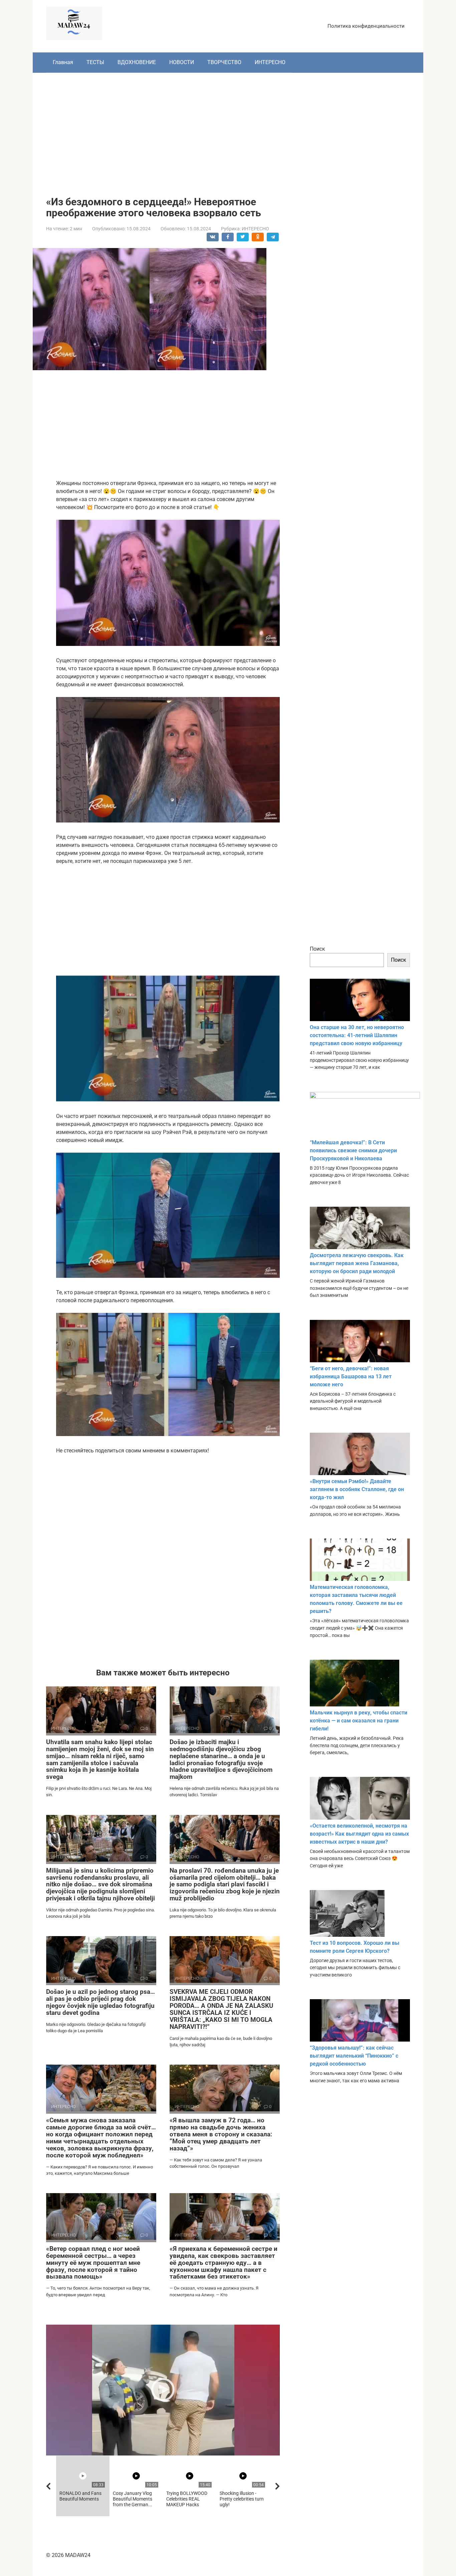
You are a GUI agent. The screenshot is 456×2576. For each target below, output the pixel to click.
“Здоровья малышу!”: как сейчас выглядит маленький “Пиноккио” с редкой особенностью (354, 2056)
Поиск (317, 949)
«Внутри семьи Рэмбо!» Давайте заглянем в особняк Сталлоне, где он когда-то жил (357, 1489)
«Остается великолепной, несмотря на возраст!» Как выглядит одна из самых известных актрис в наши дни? (359, 1834)
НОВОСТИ (182, 62)
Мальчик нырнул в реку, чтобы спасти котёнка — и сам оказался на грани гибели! (359, 1721)
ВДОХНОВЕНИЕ (137, 62)
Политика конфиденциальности (366, 26)
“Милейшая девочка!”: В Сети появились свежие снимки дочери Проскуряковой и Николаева (353, 1150)
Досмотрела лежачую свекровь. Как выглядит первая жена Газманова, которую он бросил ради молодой (357, 1263)
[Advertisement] (228, 130)
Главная (63, 62)
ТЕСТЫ (95, 62)
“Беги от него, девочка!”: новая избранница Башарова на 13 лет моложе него (351, 1376)
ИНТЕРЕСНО (270, 62)
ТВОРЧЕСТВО (224, 62)
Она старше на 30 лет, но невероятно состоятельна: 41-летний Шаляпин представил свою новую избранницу (357, 1035)
